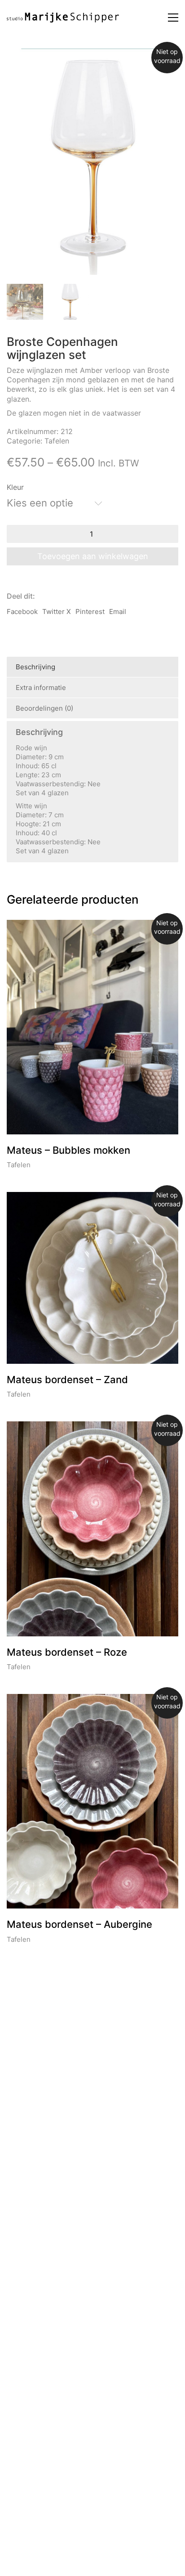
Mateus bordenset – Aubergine (79, 1924)
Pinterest (90, 612)
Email (118, 612)
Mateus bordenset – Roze (67, 1652)
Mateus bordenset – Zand (67, 1380)
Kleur (15, 487)
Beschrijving (35, 667)
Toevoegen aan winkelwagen (93, 556)
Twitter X (57, 612)
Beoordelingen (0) (44, 708)
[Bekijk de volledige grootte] (77, 63)
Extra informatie (41, 688)
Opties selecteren (35, 1165)
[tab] (92, 667)
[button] (173, 18)
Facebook (22, 612)
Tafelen (57, 441)
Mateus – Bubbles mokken (68, 1150)
